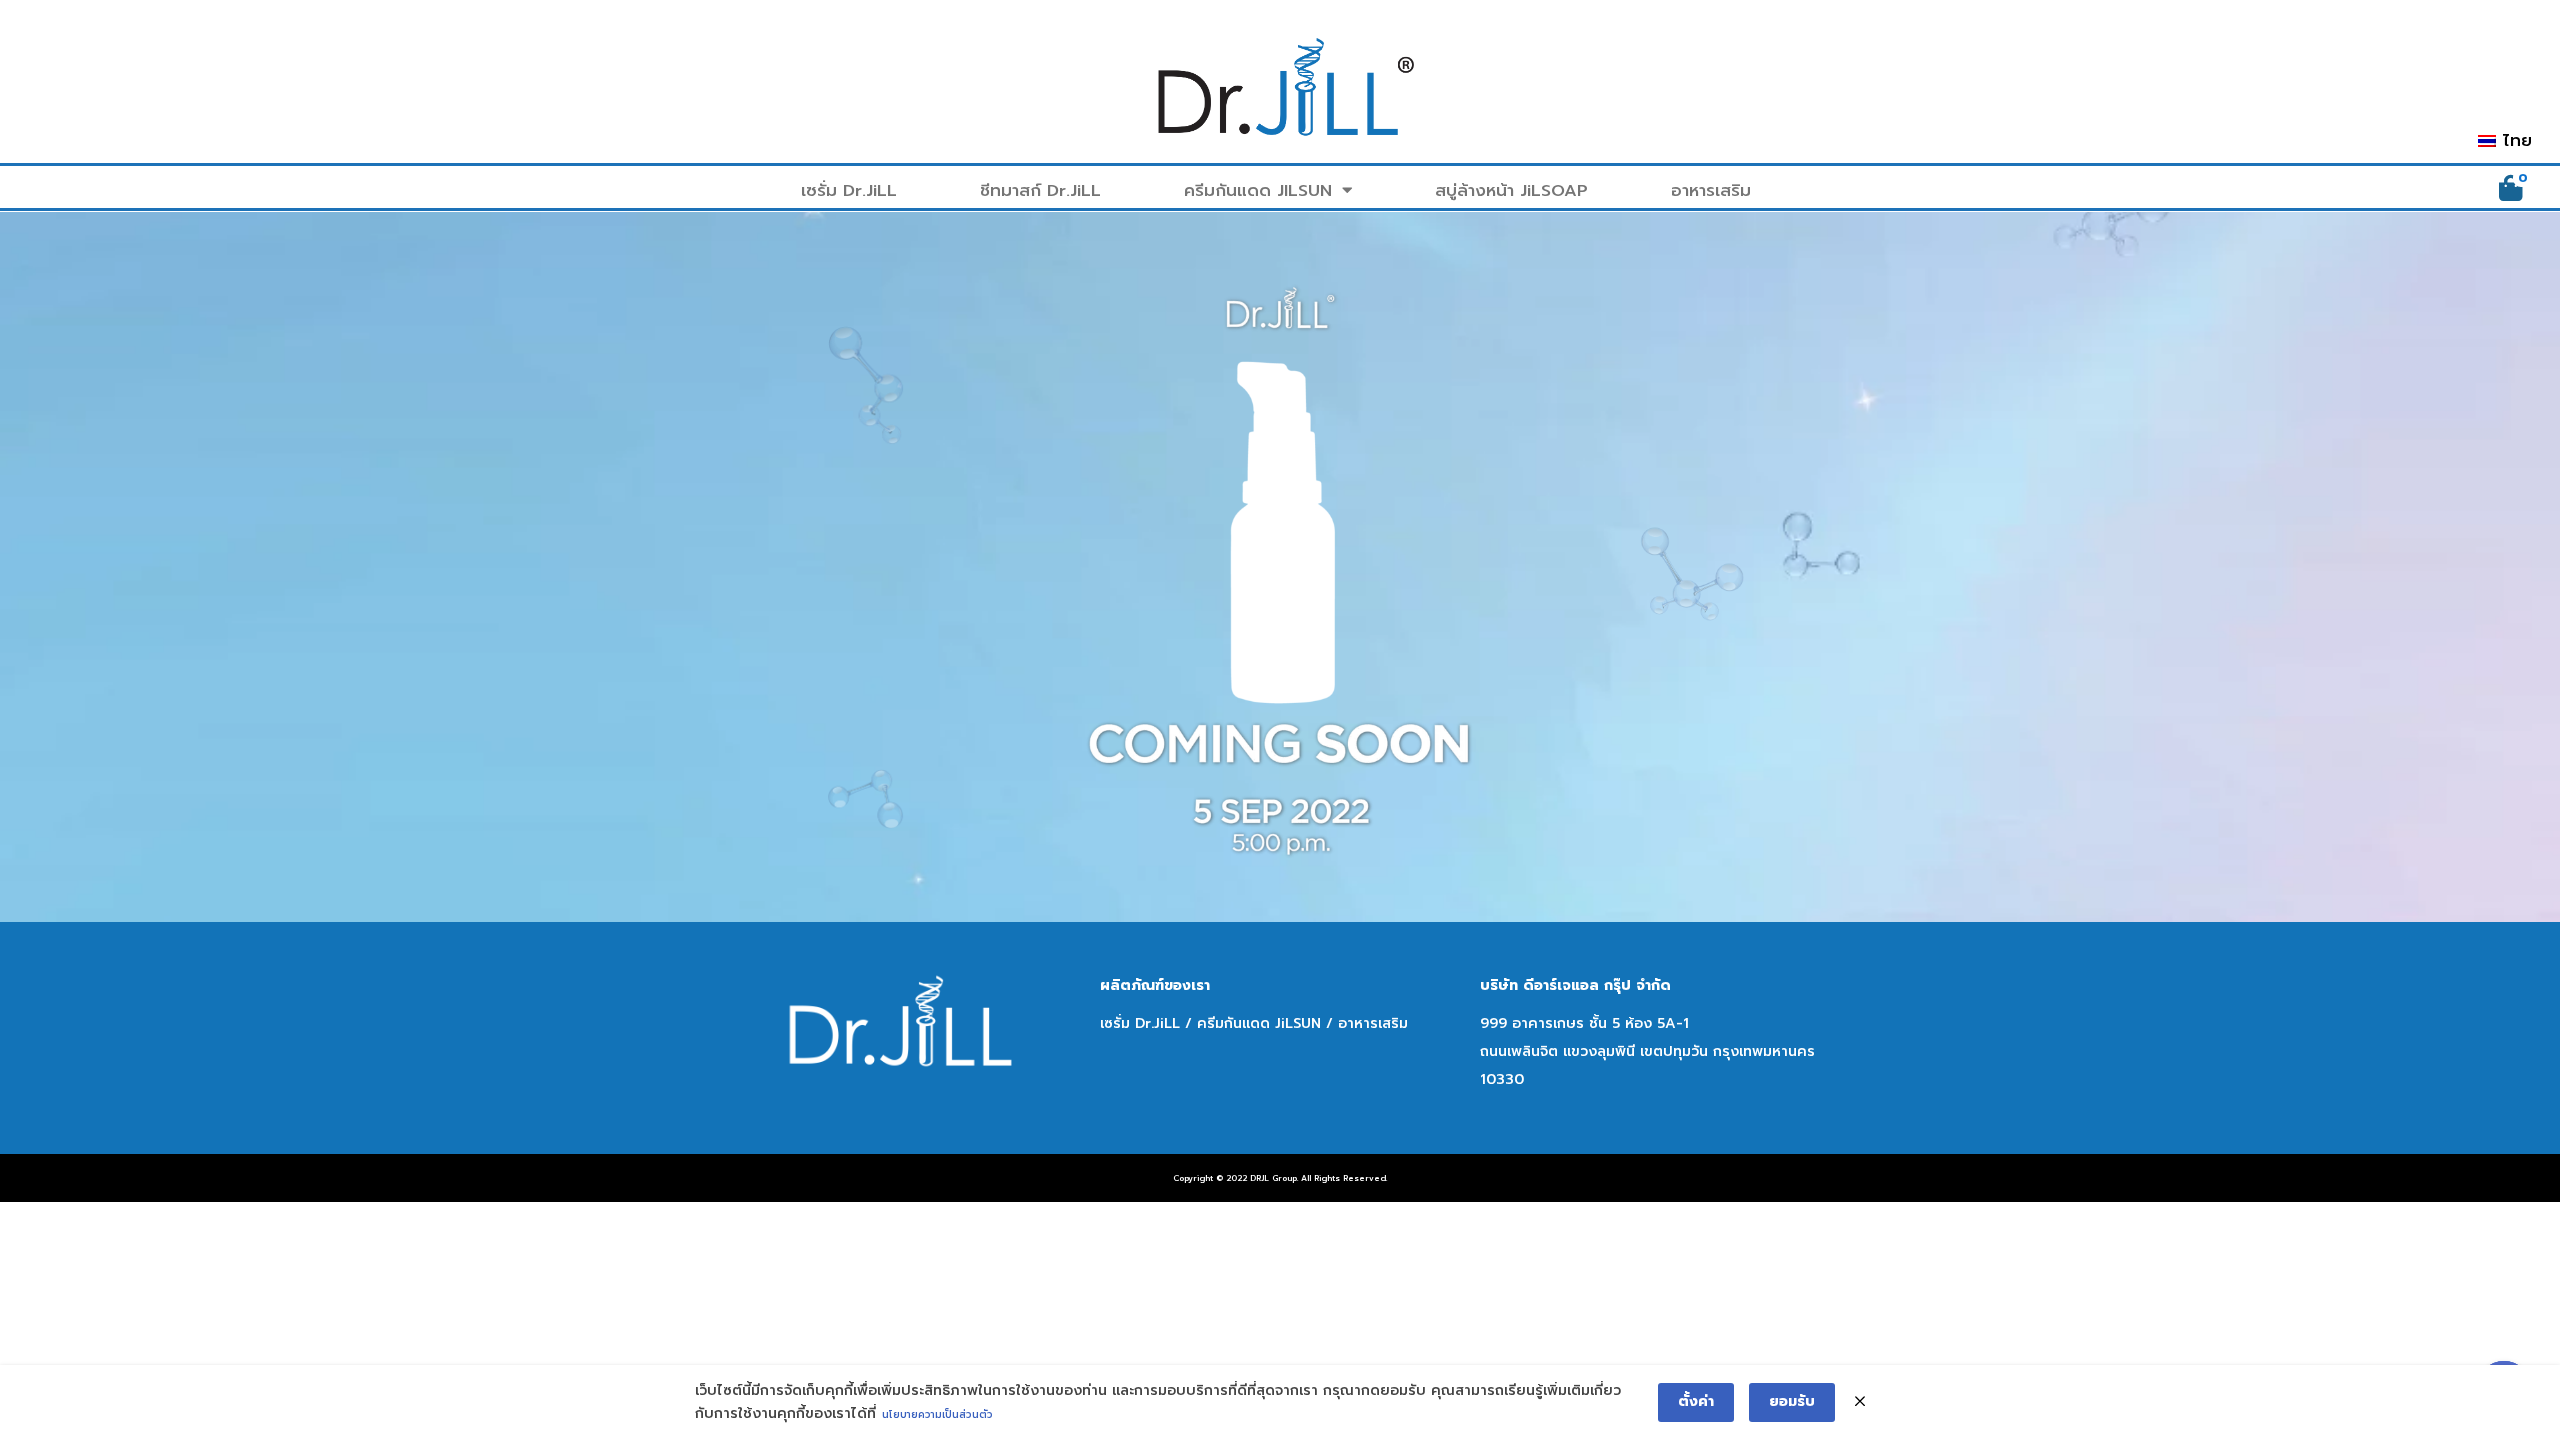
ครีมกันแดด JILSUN (1258, 190)
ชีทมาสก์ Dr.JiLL (1040, 190)
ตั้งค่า (1696, 1401)
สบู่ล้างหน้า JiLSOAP (1511, 190)
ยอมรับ (1792, 1401)
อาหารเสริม (1711, 190)
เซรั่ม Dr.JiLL (849, 190)
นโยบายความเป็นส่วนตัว (937, 1414)
